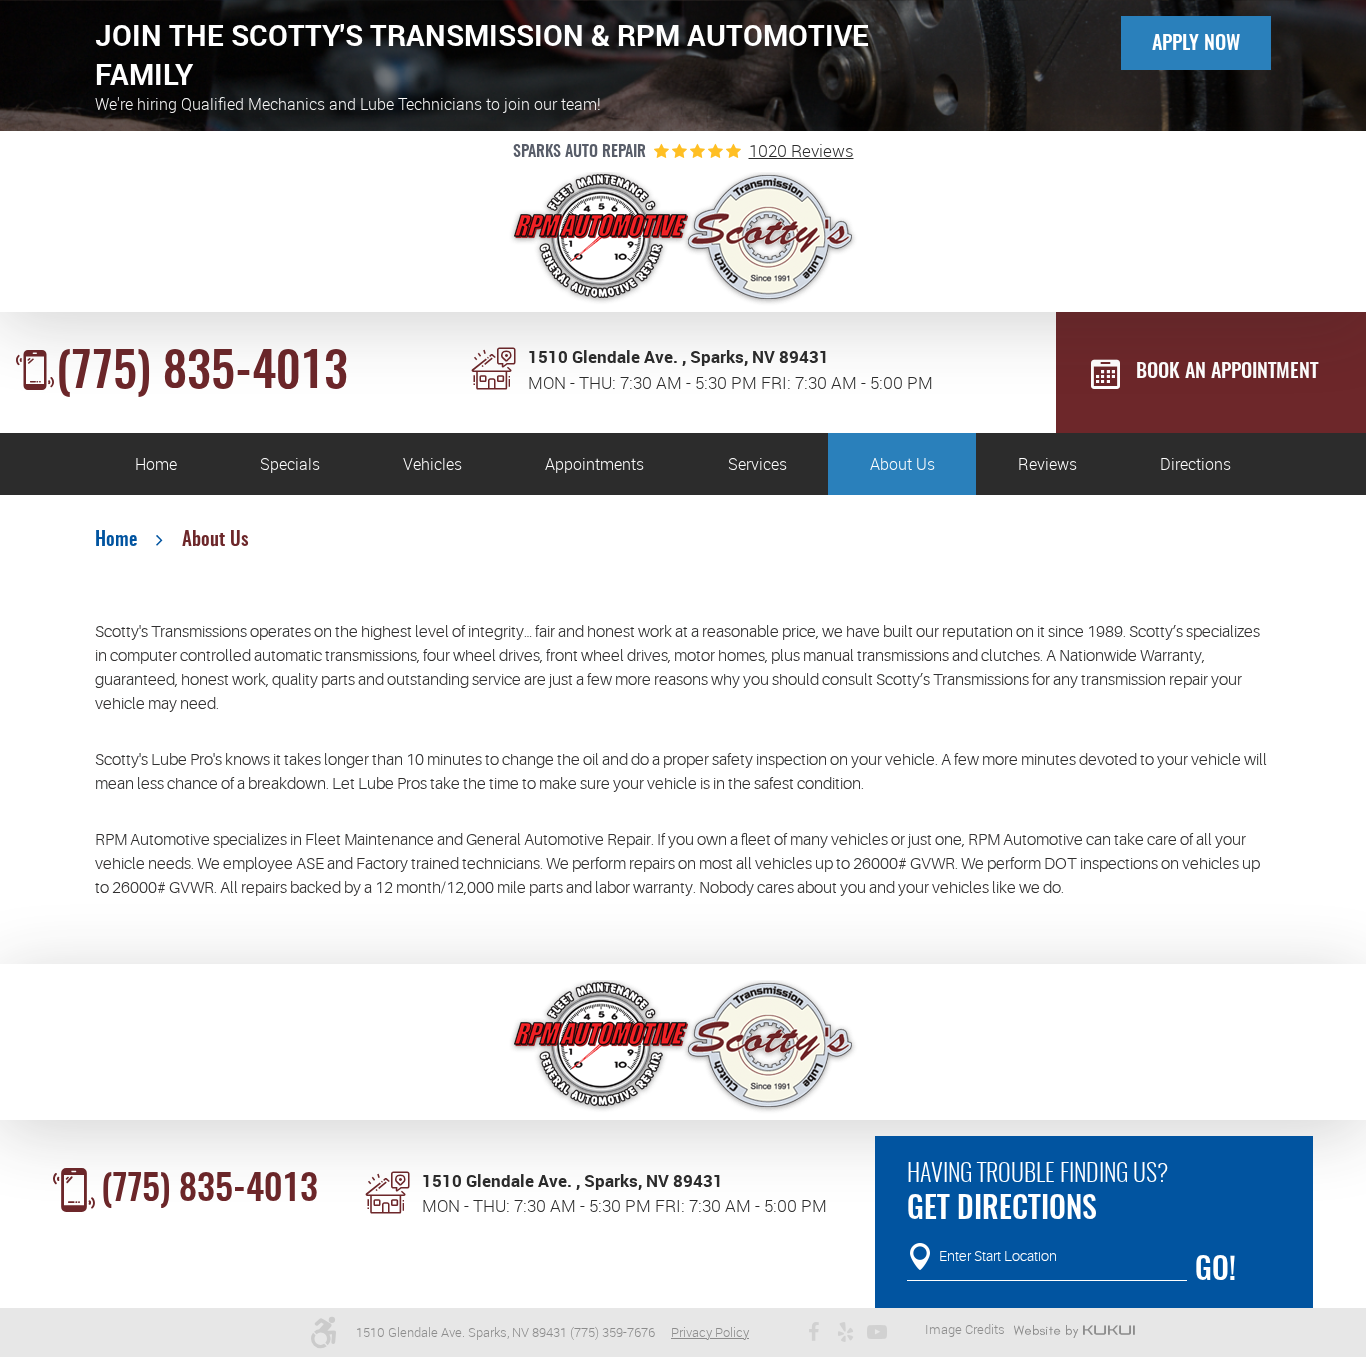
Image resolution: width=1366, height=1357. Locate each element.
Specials (290, 464)
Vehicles (432, 464)
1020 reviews (801, 150)
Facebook (813, 1332)
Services (757, 464)
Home (156, 464)
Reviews (1047, 464)
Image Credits (965, 1329)
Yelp (845, 1332)
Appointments (594, 464)
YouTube (877, 1332)
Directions (1195, 464)
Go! (1215, 1271)
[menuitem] (155, 464)
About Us (902, 464)
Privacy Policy (710, 1332)
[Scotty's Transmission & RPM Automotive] (683, 239)
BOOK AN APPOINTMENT (1227, 372)
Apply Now (1196, 44)
